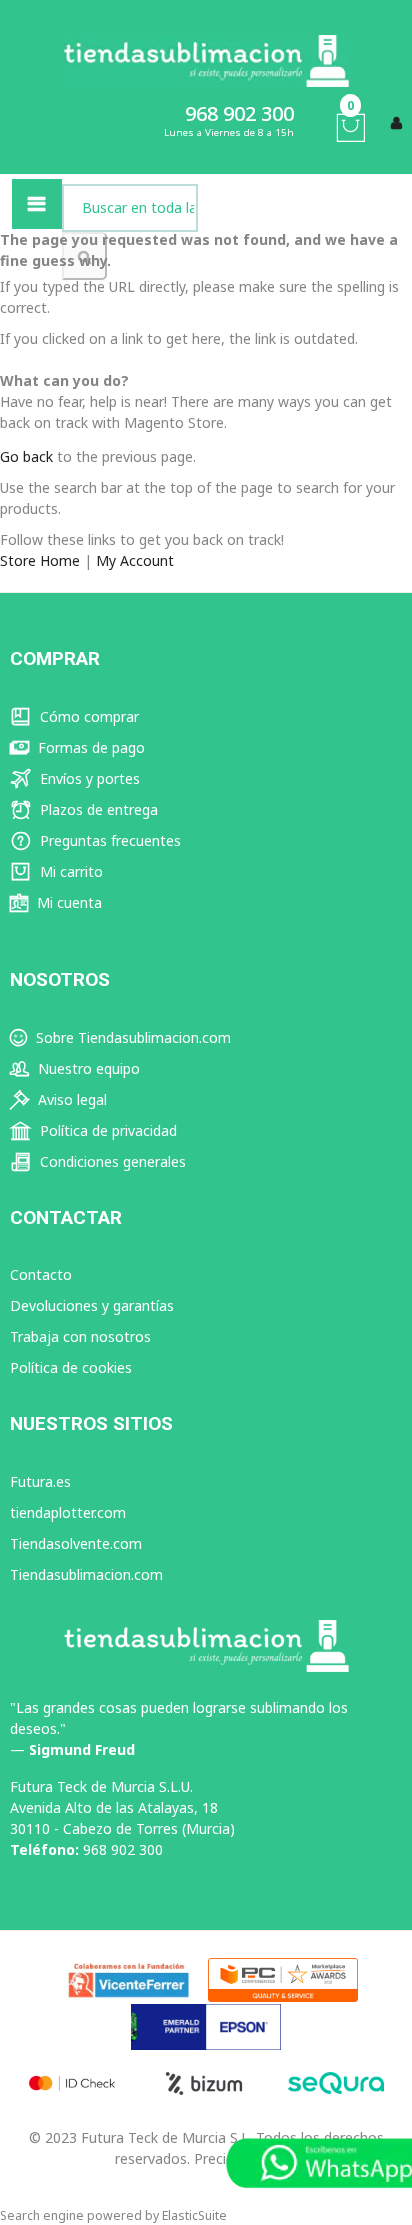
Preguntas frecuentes (108, 840)
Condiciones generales (111, 1161)
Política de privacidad (106, 1130)
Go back (26, 456)
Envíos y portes (88, 778)
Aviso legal (70, 1099)
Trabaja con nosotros (80, 1336)
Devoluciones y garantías (92, 1305)
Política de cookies (71, 1367)
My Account (135, 560)
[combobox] (130, 208)
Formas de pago (89, 747)
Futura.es (40, 1481)
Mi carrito (69, 871)
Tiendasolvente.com (76, 1543)
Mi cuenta (67, 902)
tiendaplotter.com (68, 1512)
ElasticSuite (194, 2215)
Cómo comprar (87, 716)
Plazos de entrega (97, 809)
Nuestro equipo (87, 1068)
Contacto (41, 1274)
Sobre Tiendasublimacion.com (131, 1037)
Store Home (40, 560)
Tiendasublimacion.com (86, 1574)
